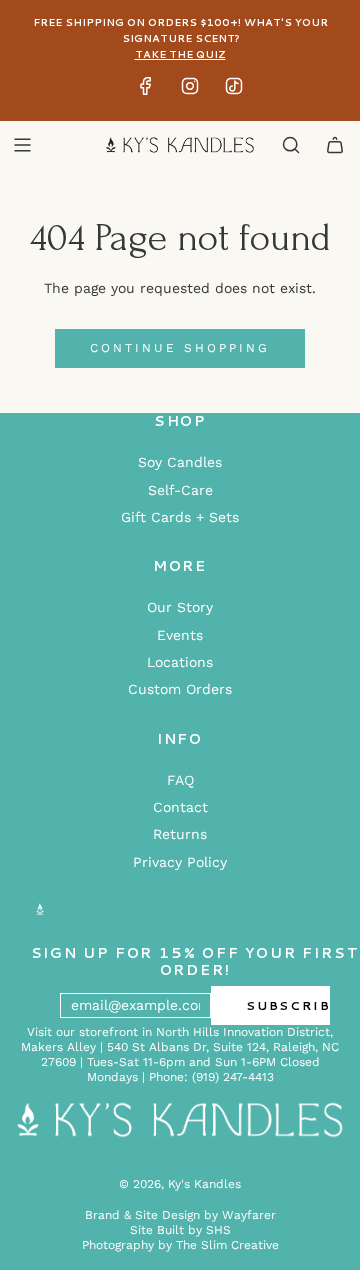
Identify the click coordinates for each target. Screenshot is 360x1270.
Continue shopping (180, 348)
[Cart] (335, 145)
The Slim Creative (227, 1245)
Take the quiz (180, 54)
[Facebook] (146, 91)
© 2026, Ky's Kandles (180, 1184)
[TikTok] (234, 91)
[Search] (291, 145)
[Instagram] (190, 91)
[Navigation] (22, 145)
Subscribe (288, 1005)
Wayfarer (249, 1215)
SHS (218, 1230)
